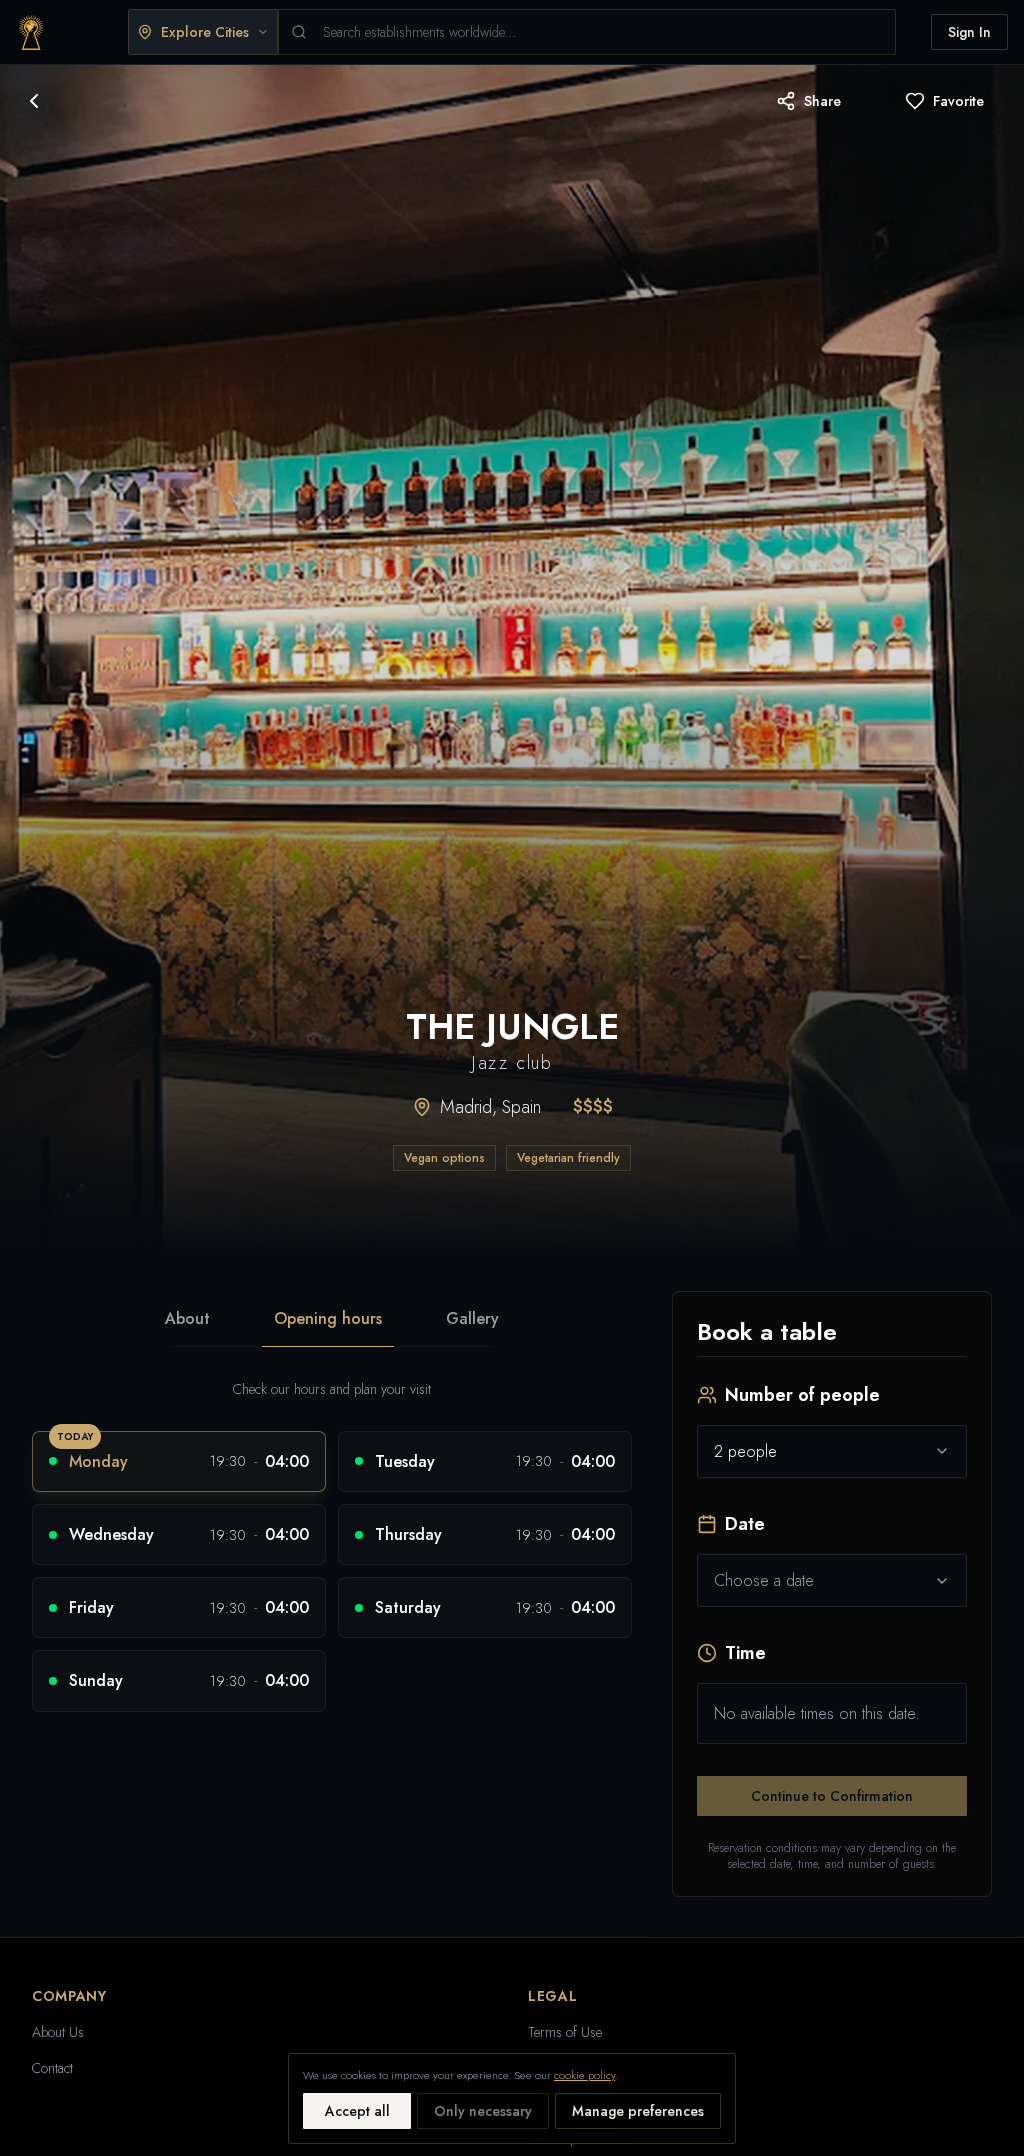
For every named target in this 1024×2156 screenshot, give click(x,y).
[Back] (34, 101)
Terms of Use (565, 2032)
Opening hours (328, 1318)
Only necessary (483, 2111)
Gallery (472, 1318)
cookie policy (584, 2075)
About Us (58, 2032)
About (187, 1318)
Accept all (357, 2111)
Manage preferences (638, 2111)
